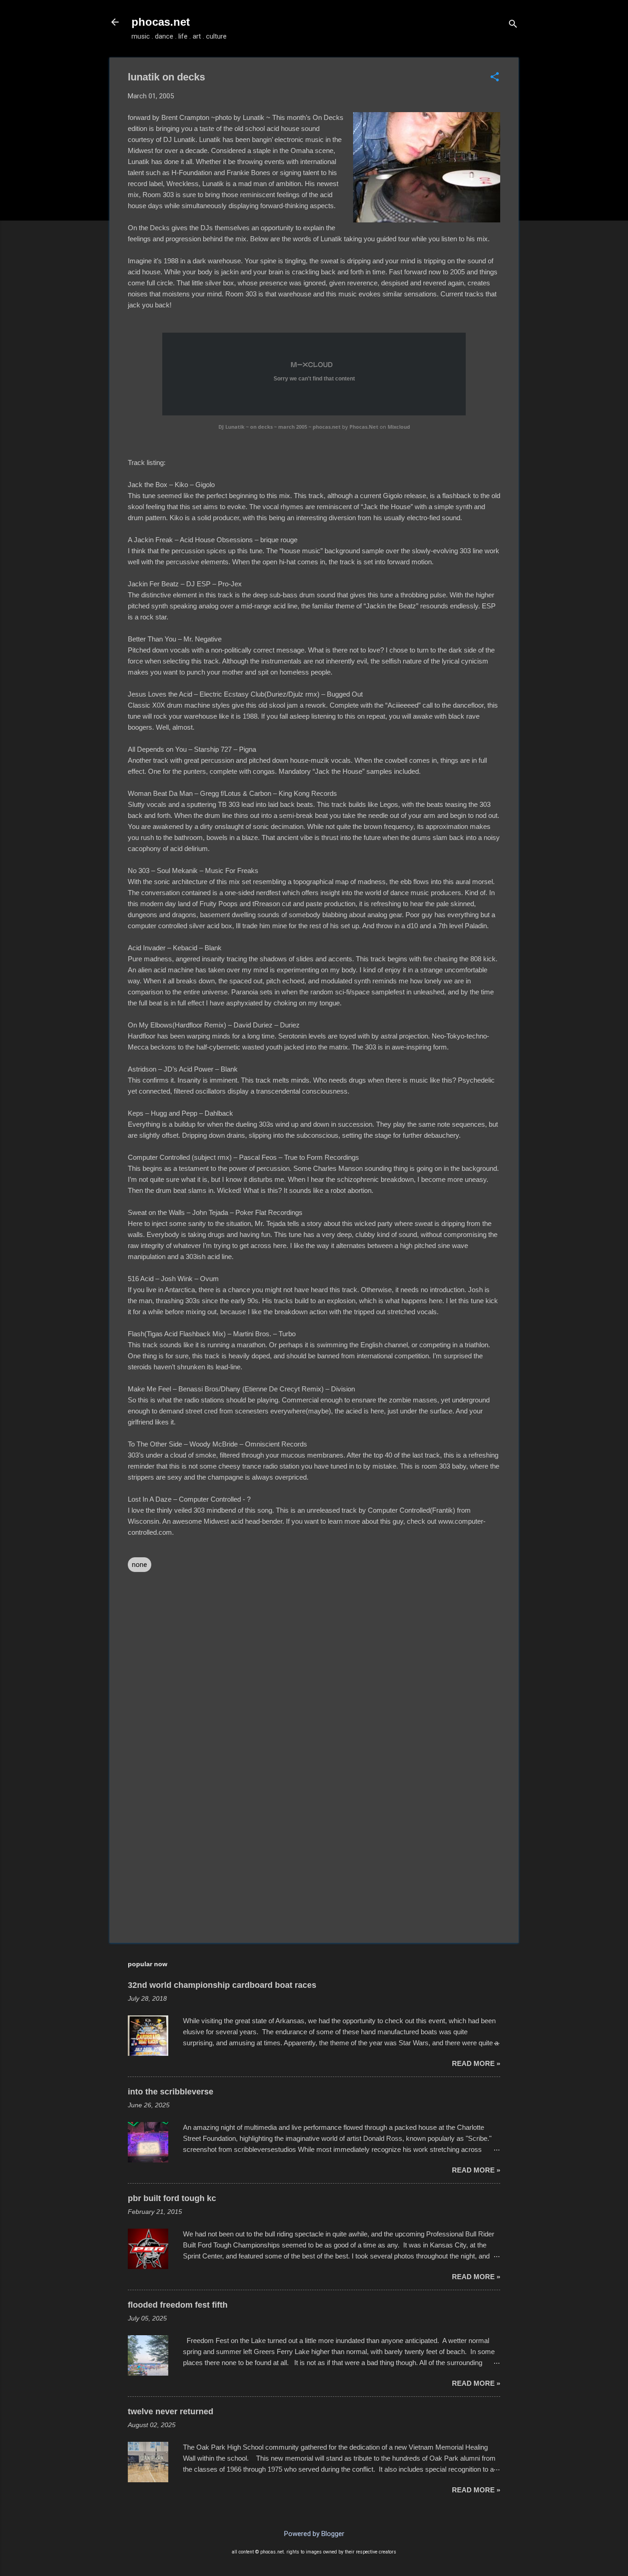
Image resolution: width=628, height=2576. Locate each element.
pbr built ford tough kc (172, 2198)
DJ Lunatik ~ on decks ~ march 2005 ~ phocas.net (280, 427)
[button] (495, 78)
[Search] (513, 25)
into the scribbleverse (171, 2092)
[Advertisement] (314, 1857)
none (140, 1565)
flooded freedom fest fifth (178, 2305)
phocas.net (161, 22)
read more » (476, 2063)
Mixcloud (399, 427)
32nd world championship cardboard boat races (222, 1985)
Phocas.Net (364, 427)
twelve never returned (171, 2411)
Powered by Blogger (314, 2534)
